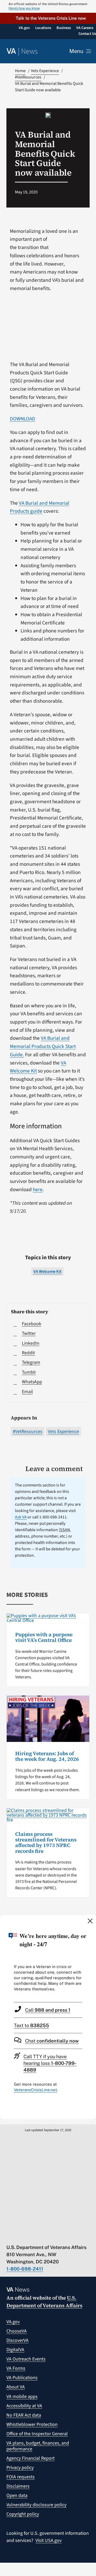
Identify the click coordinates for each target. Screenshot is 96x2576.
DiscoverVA (17, 2340)
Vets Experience (63, 1432)
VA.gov (13, 2322)
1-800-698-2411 (25, 2269)
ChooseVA (17, 2331)
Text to (31, 2025)
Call (48, 2010)
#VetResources (28, 1432)
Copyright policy (23, 2514)
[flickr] (71, 2236)
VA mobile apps (22, 2397)
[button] (48, 18)
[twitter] (19, 2236)
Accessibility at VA (24, 2406)
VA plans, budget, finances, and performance (38, 2446)
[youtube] (9, 2236)
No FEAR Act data (24, 2415)
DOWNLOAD (23, 419)
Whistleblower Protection (32, 2424)
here (38, 1190)
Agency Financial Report (31, 2458)
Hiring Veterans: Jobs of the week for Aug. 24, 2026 (47, 1756)
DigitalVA (15, 2350)
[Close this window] (90, 1921)
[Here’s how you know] (48, 6)
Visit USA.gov (49, 2540)
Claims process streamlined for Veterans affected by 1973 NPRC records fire (46, 1842)
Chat (52, 2041)
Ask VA (21, 1517)
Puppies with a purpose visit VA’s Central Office (44, 1637)
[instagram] (51, 2236)
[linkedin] (61, 2236)
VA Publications (22, 2378)
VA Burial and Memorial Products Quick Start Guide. (43, 1046)
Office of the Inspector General (37, 2434)
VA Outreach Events (26, 2359)
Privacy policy (20, 2468)
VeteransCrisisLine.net (35, 2090)
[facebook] (40, 2236)
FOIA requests (21, 2477)
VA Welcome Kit (47, 1272)
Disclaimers (18, 2486)
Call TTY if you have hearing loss (50, 2063)
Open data (17, 2496)
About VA (16, 2387)
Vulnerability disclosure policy (36, 2505)
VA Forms (16, 2368)
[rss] (30, 2236)
